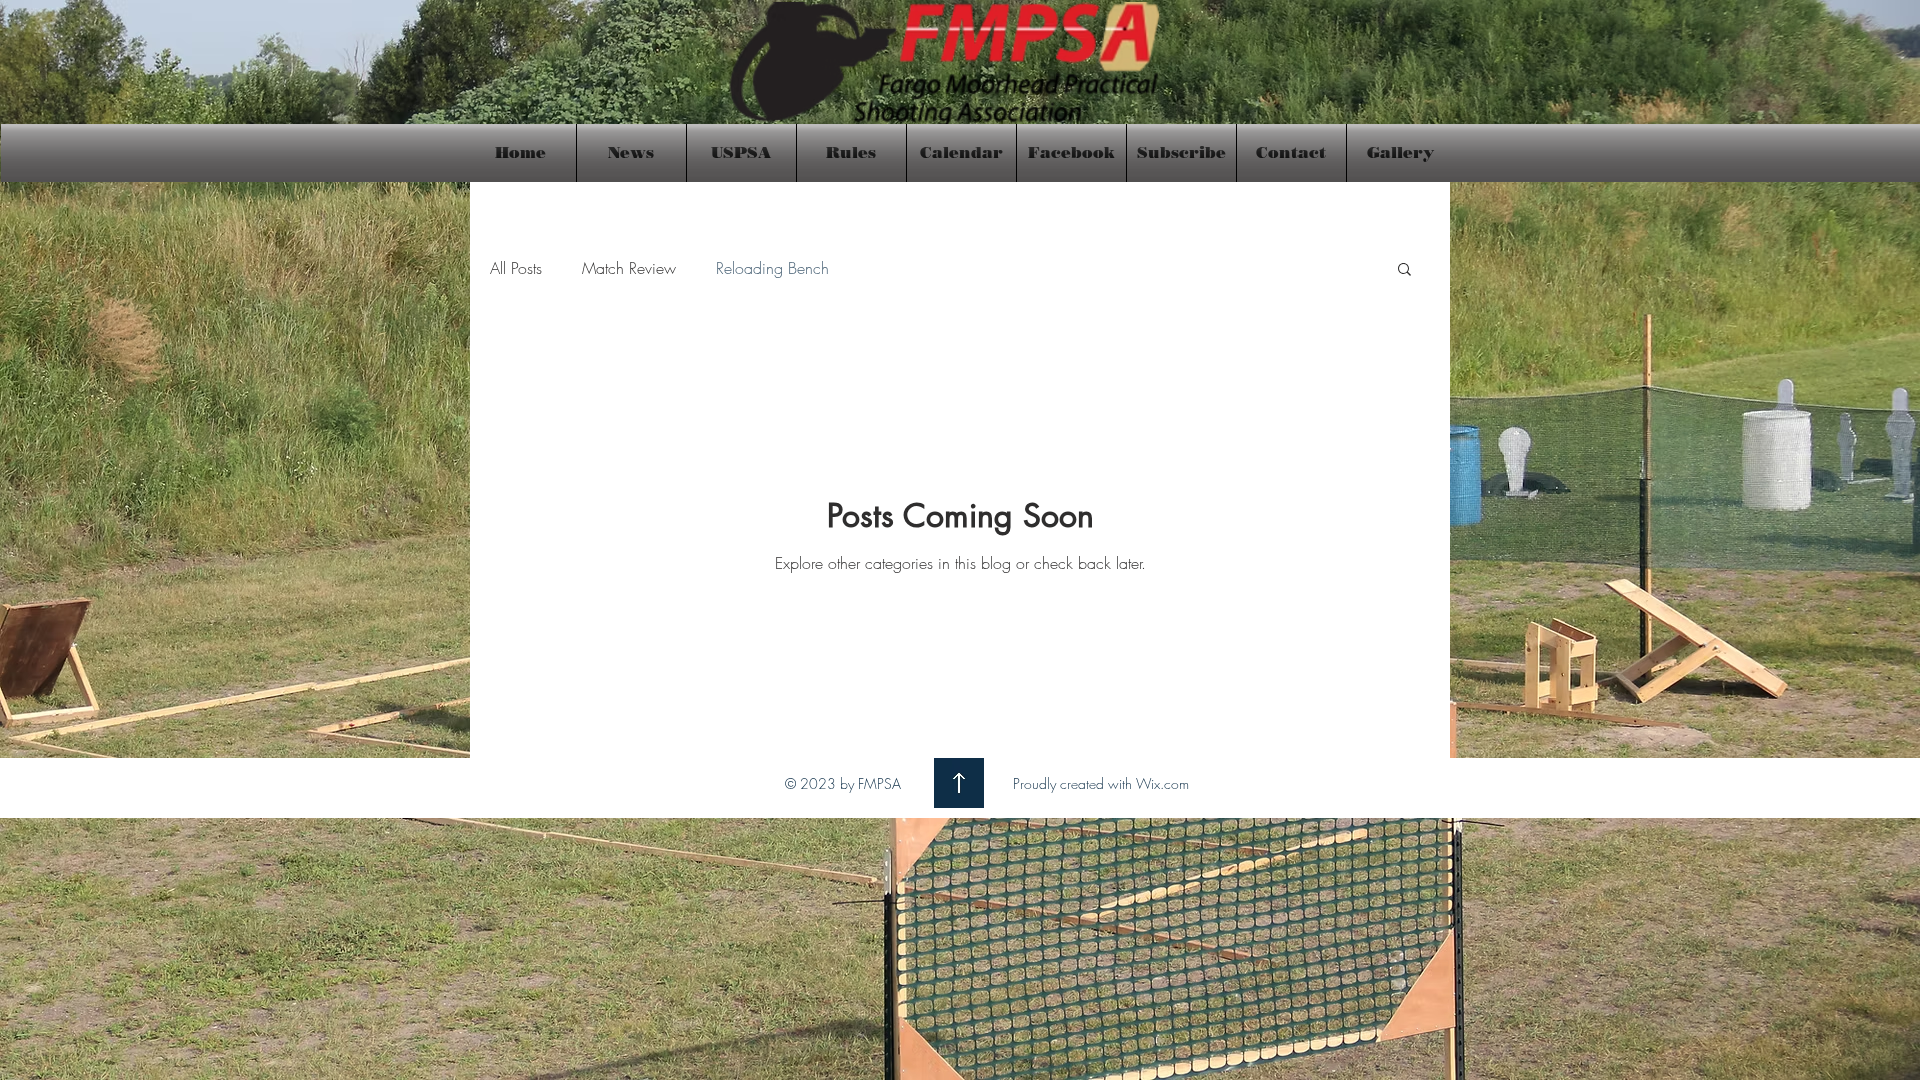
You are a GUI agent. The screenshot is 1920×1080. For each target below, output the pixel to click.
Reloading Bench (772, 268)
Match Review (629, 268)
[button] (1404, 270)
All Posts (516, 268)
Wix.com (1162, 783)
